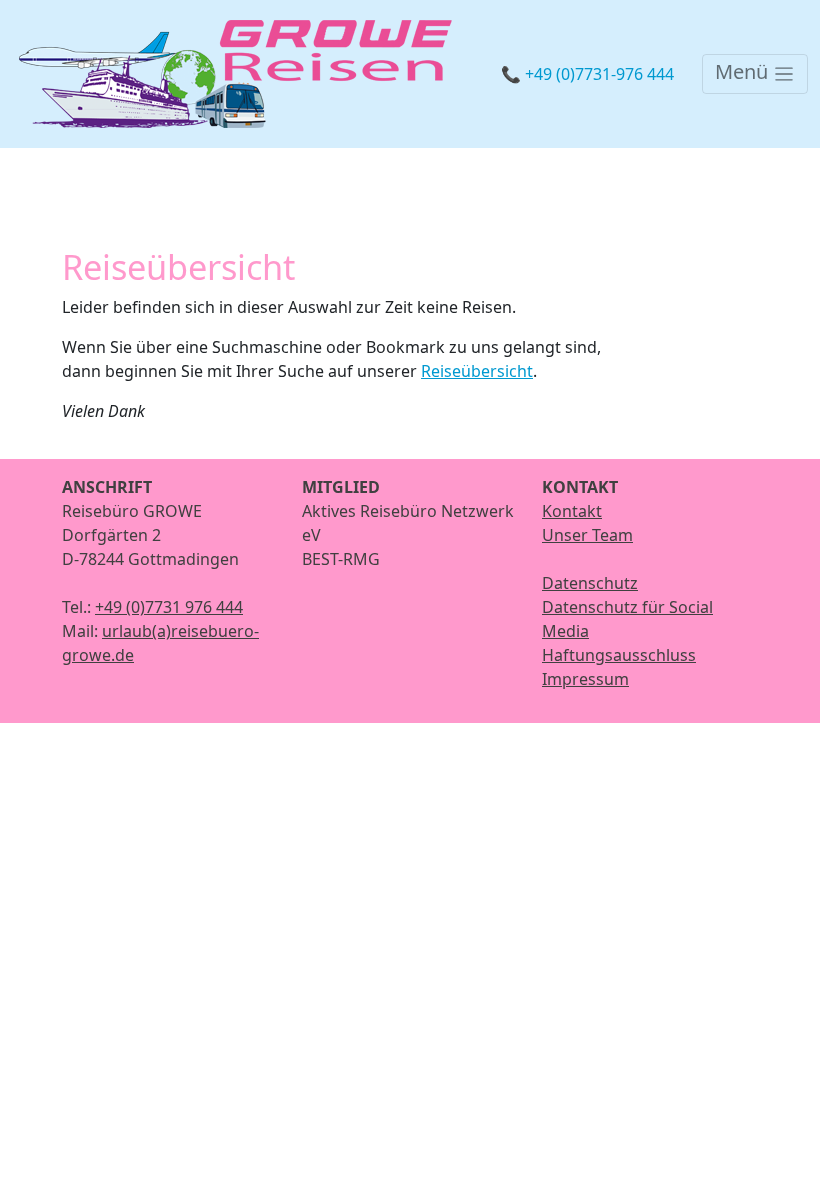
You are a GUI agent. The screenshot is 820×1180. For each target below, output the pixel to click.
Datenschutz (590, 583)
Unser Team (587, 535)
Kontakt (572, 511)
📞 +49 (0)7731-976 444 (587, 74)
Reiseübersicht (477, 371)
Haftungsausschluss (619, 655)
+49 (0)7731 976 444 (169, 607)
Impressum (585, 679)
